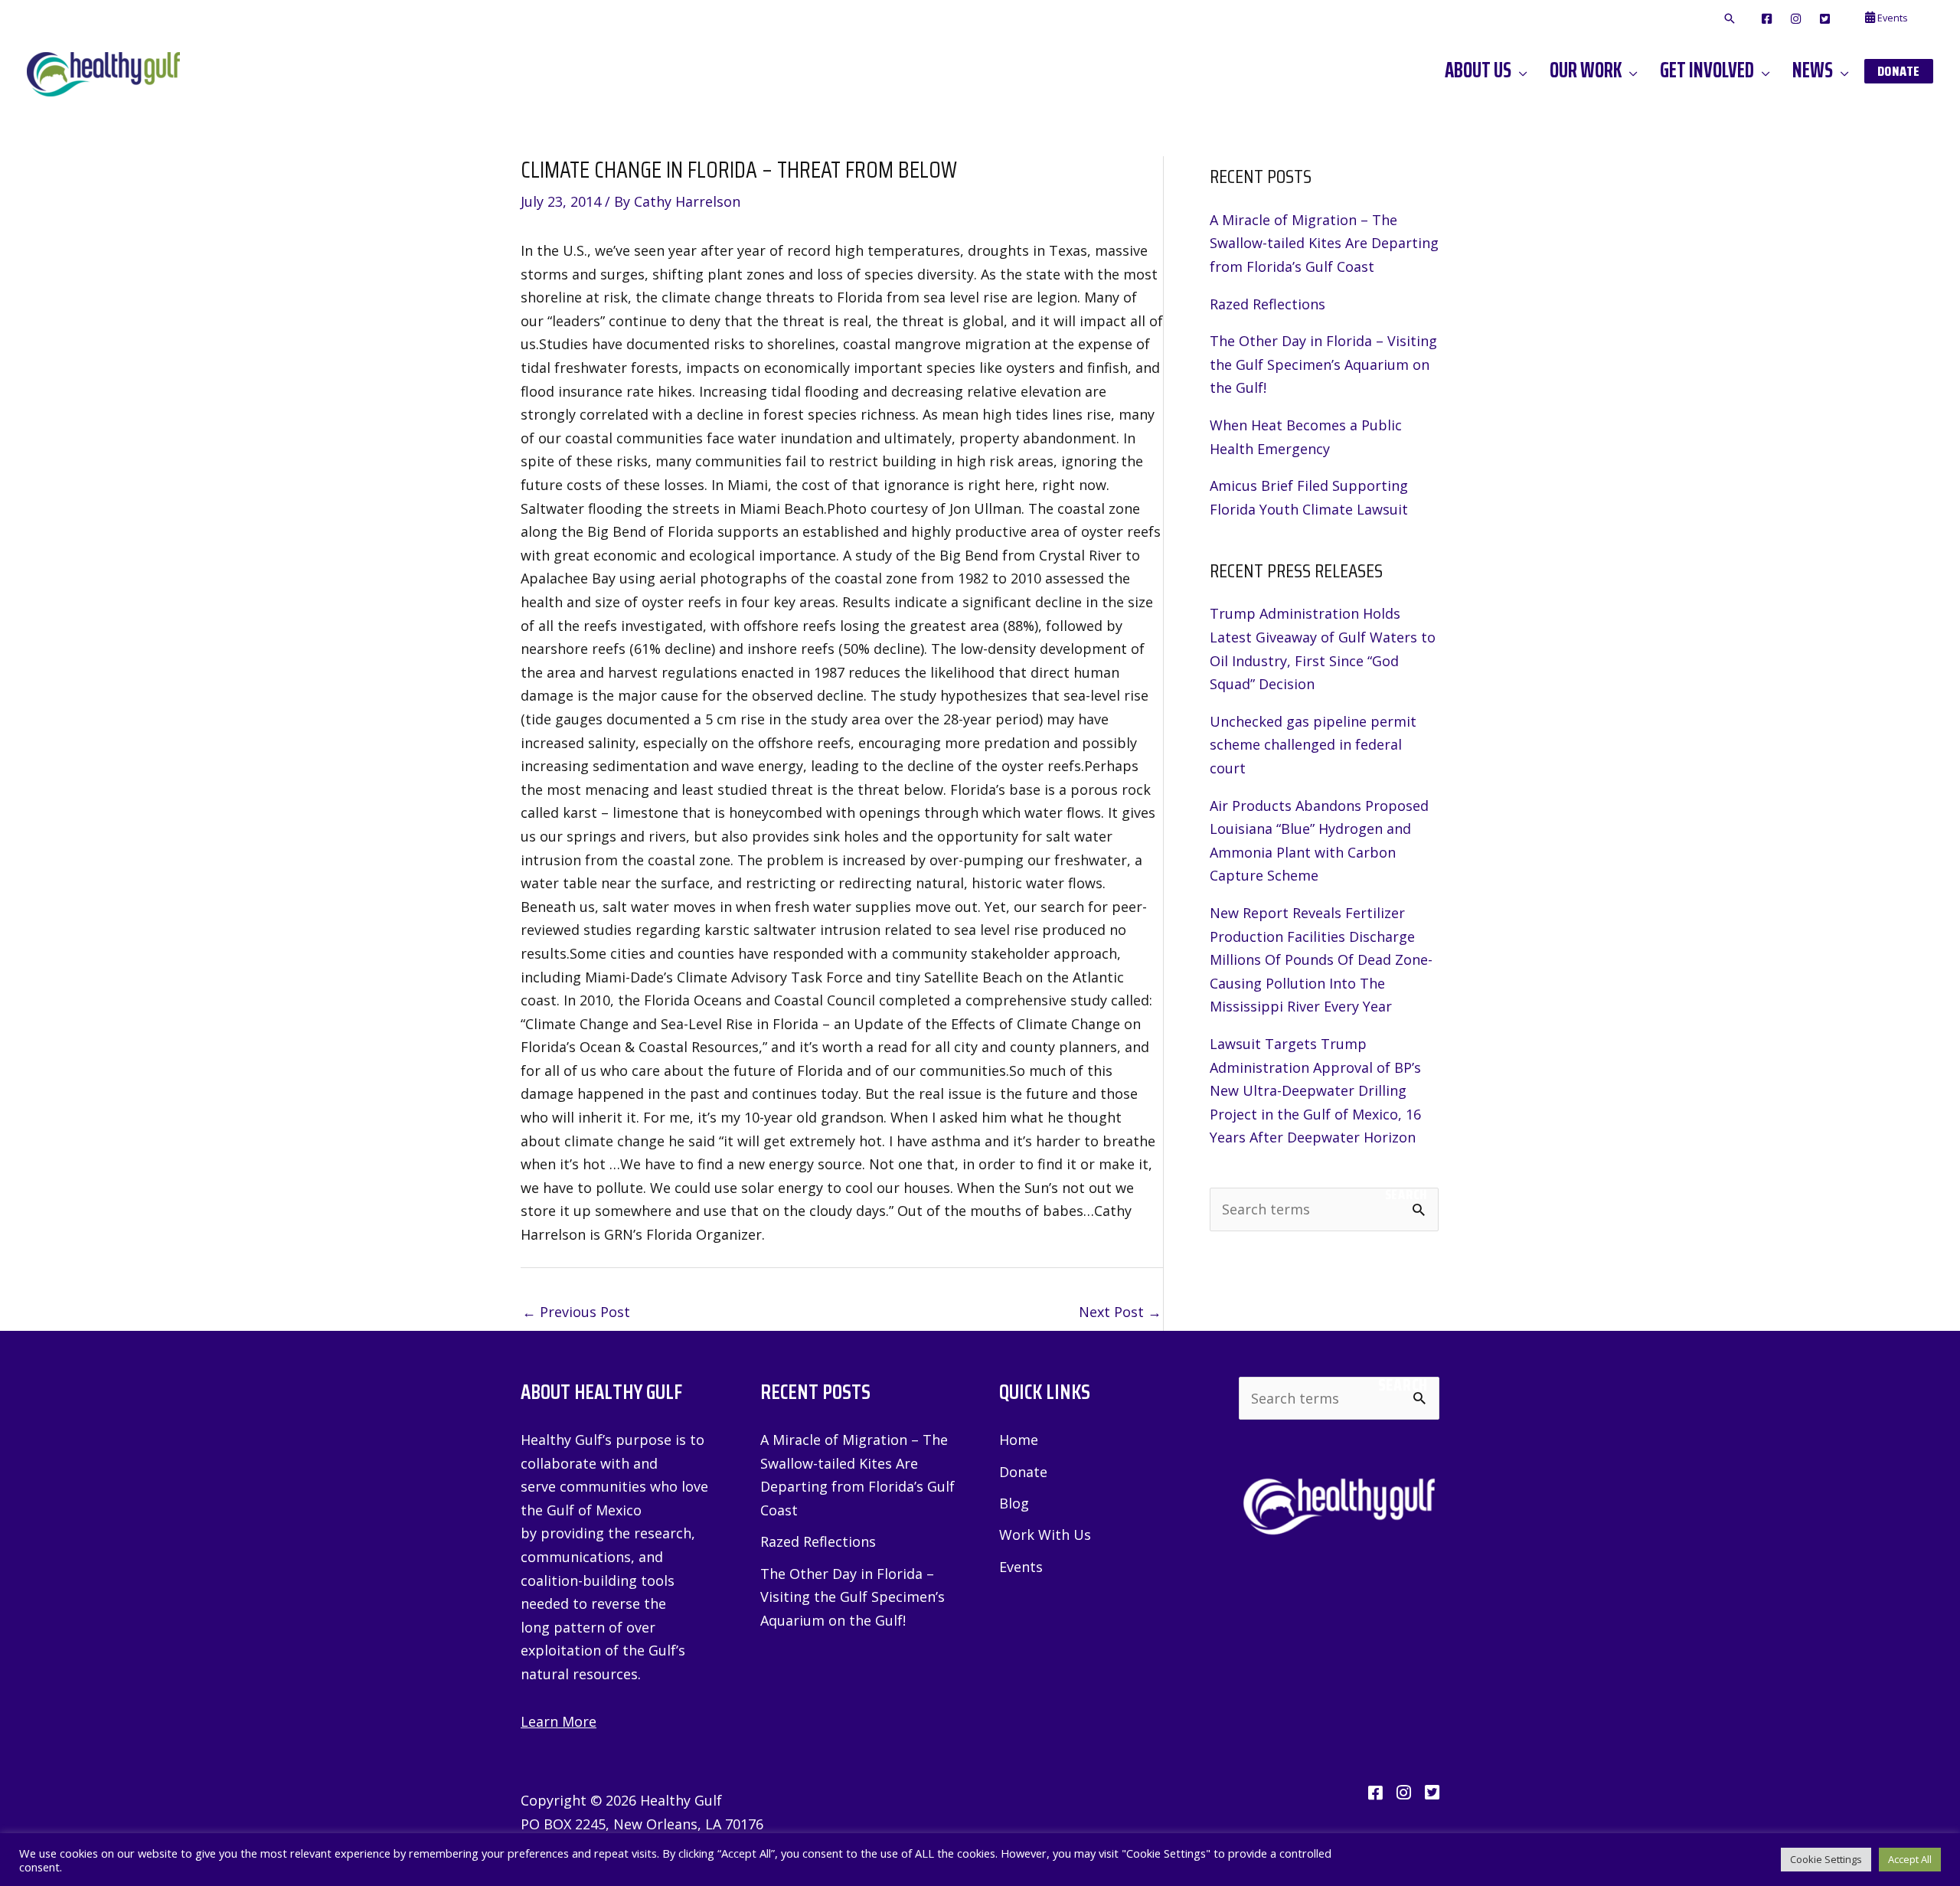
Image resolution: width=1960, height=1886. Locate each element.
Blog (1014, 1503)
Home (1019, 1440)
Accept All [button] (1910, 1859)
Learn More (559, 1721)
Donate (1023, 1472)
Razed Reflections (1267, 304)
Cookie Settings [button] (1826, 1859)
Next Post (1120, 1312)
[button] (1730, 19)
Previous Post (576, 1312)
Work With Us (1045, 1535)
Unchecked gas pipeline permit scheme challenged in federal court (1313, 745)
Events (1021, 1567)
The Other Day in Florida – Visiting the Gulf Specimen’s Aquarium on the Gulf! (1323, 364)
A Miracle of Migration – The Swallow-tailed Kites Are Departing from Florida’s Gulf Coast (1324, 243)
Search (1406, 1195)
